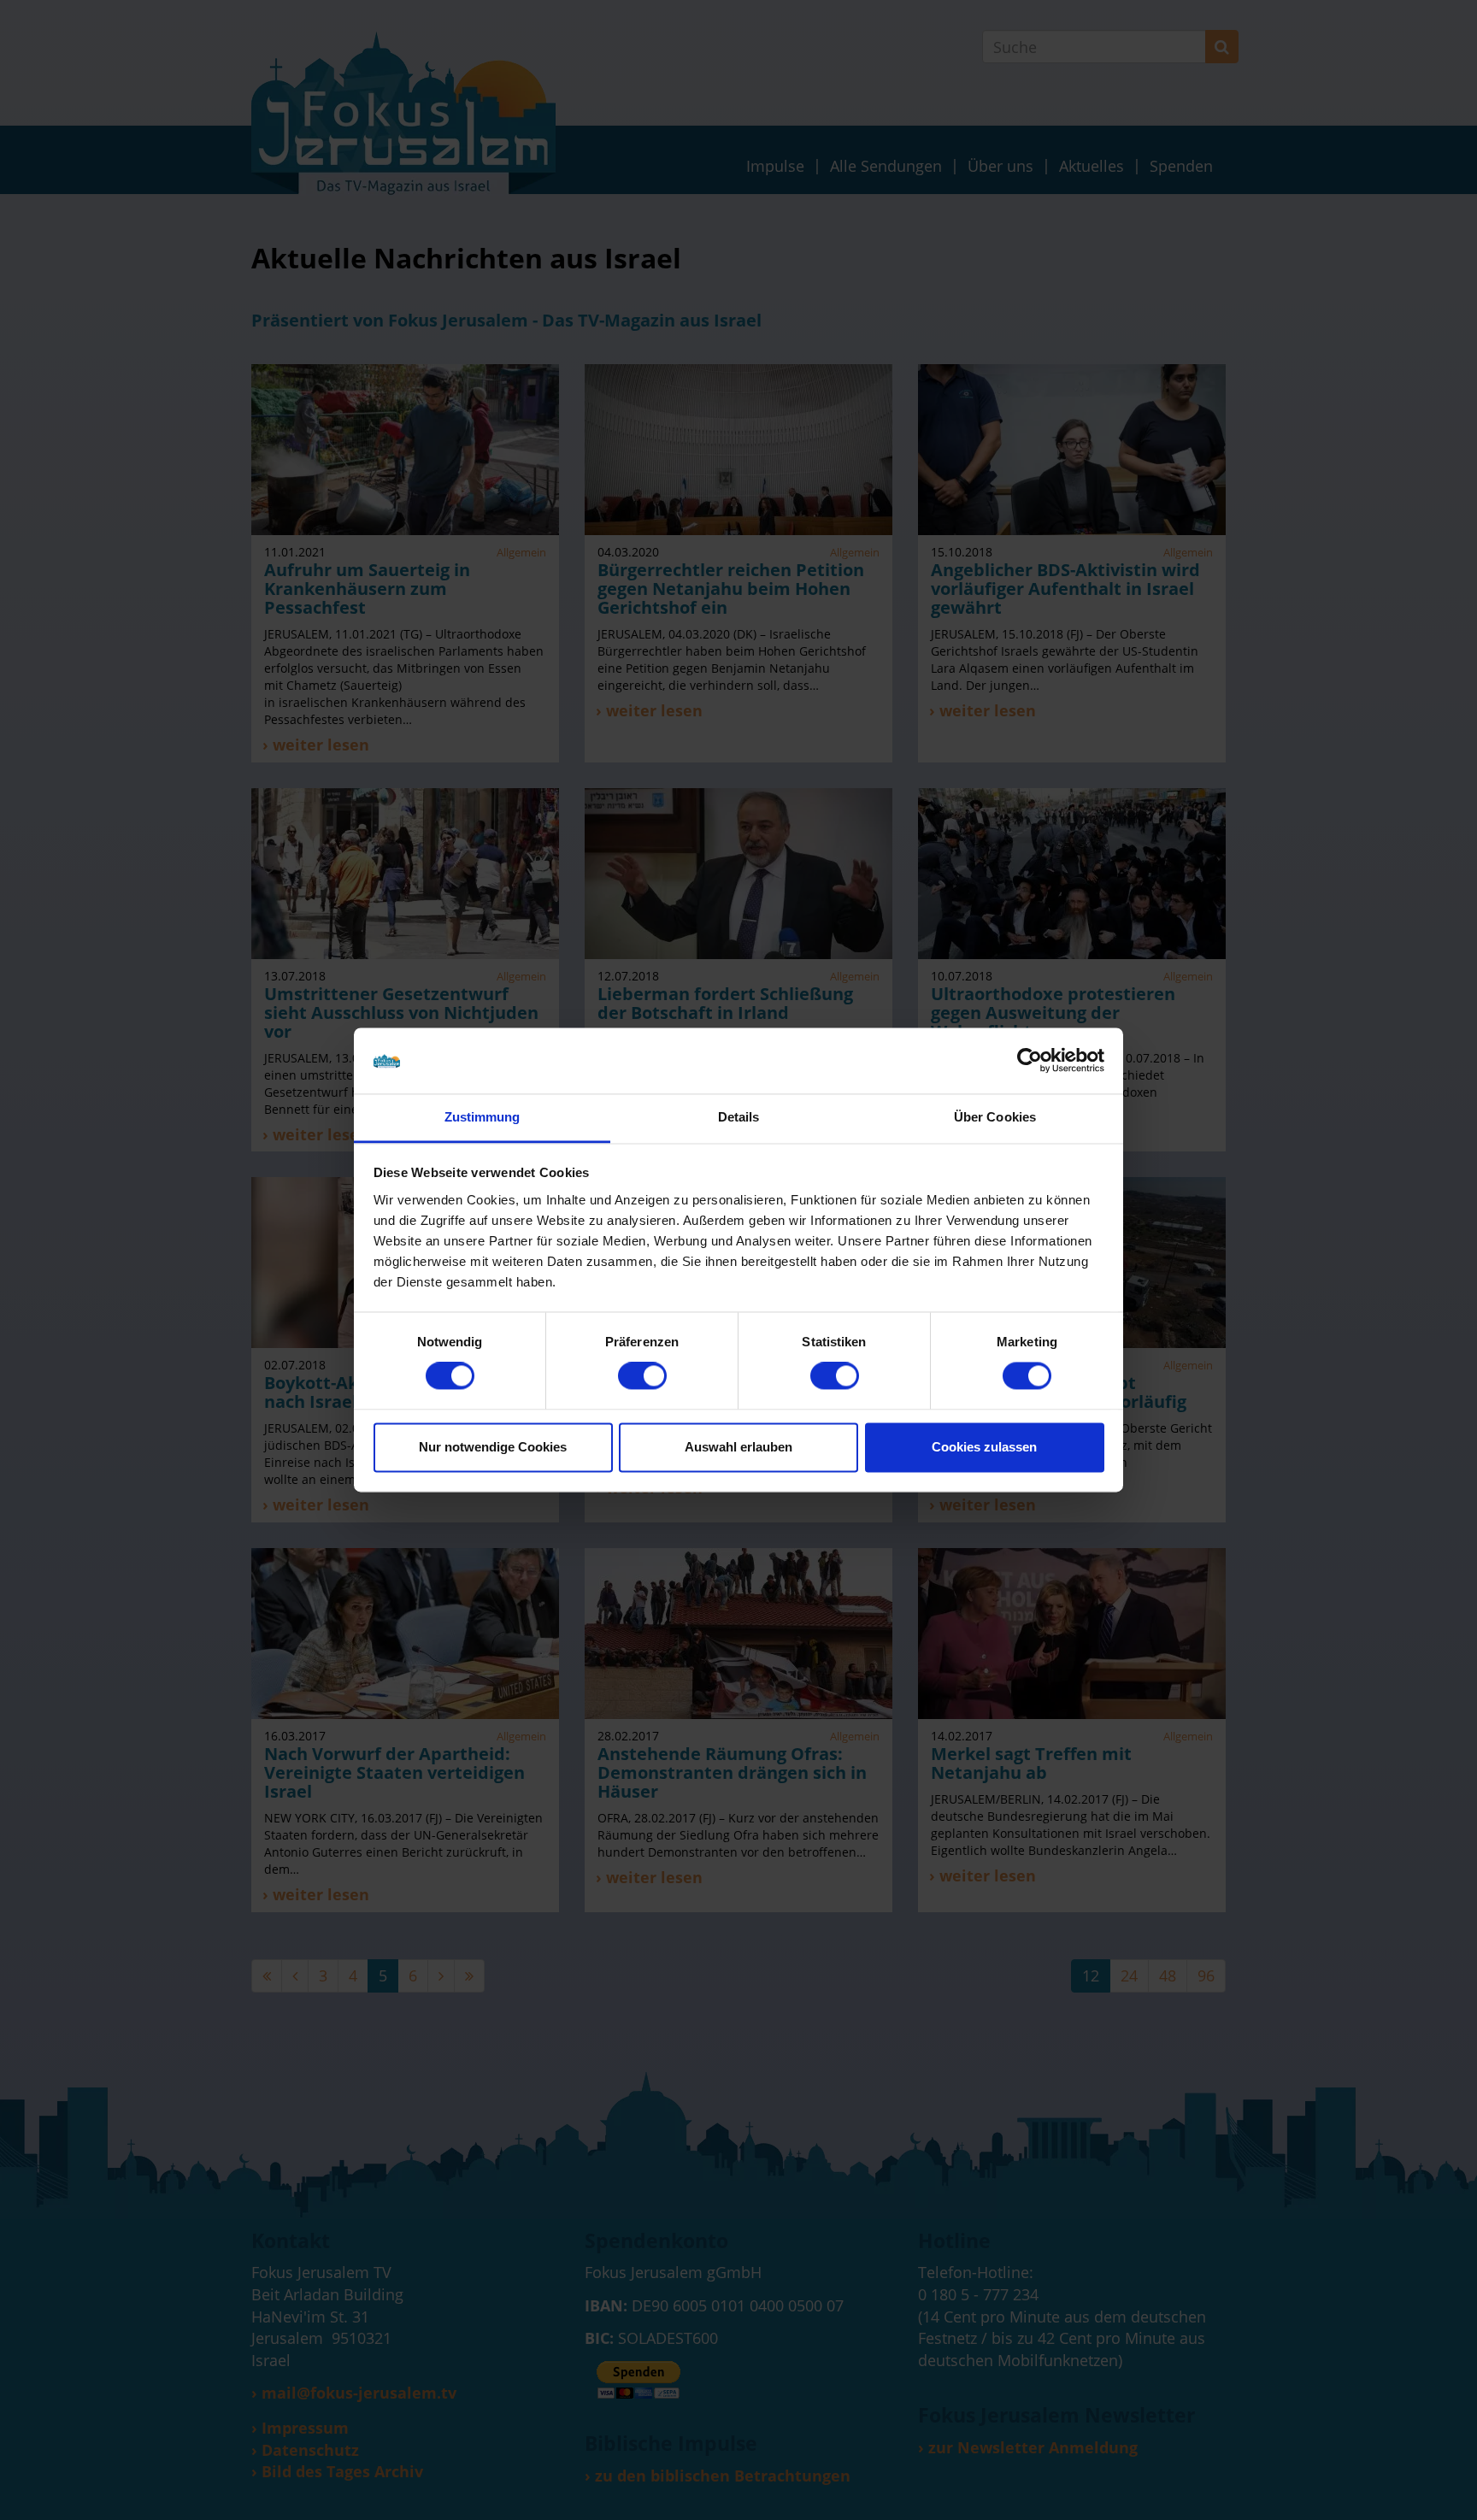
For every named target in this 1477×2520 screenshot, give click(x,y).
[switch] (642, 1376)
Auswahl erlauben (738, 1447)
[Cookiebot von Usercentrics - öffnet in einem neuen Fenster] (1030, 1061)
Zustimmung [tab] (483, 1117)
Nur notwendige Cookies (493, 1447)
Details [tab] (739, 1117)
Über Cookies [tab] (995, 1117)
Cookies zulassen (984, 1447)
